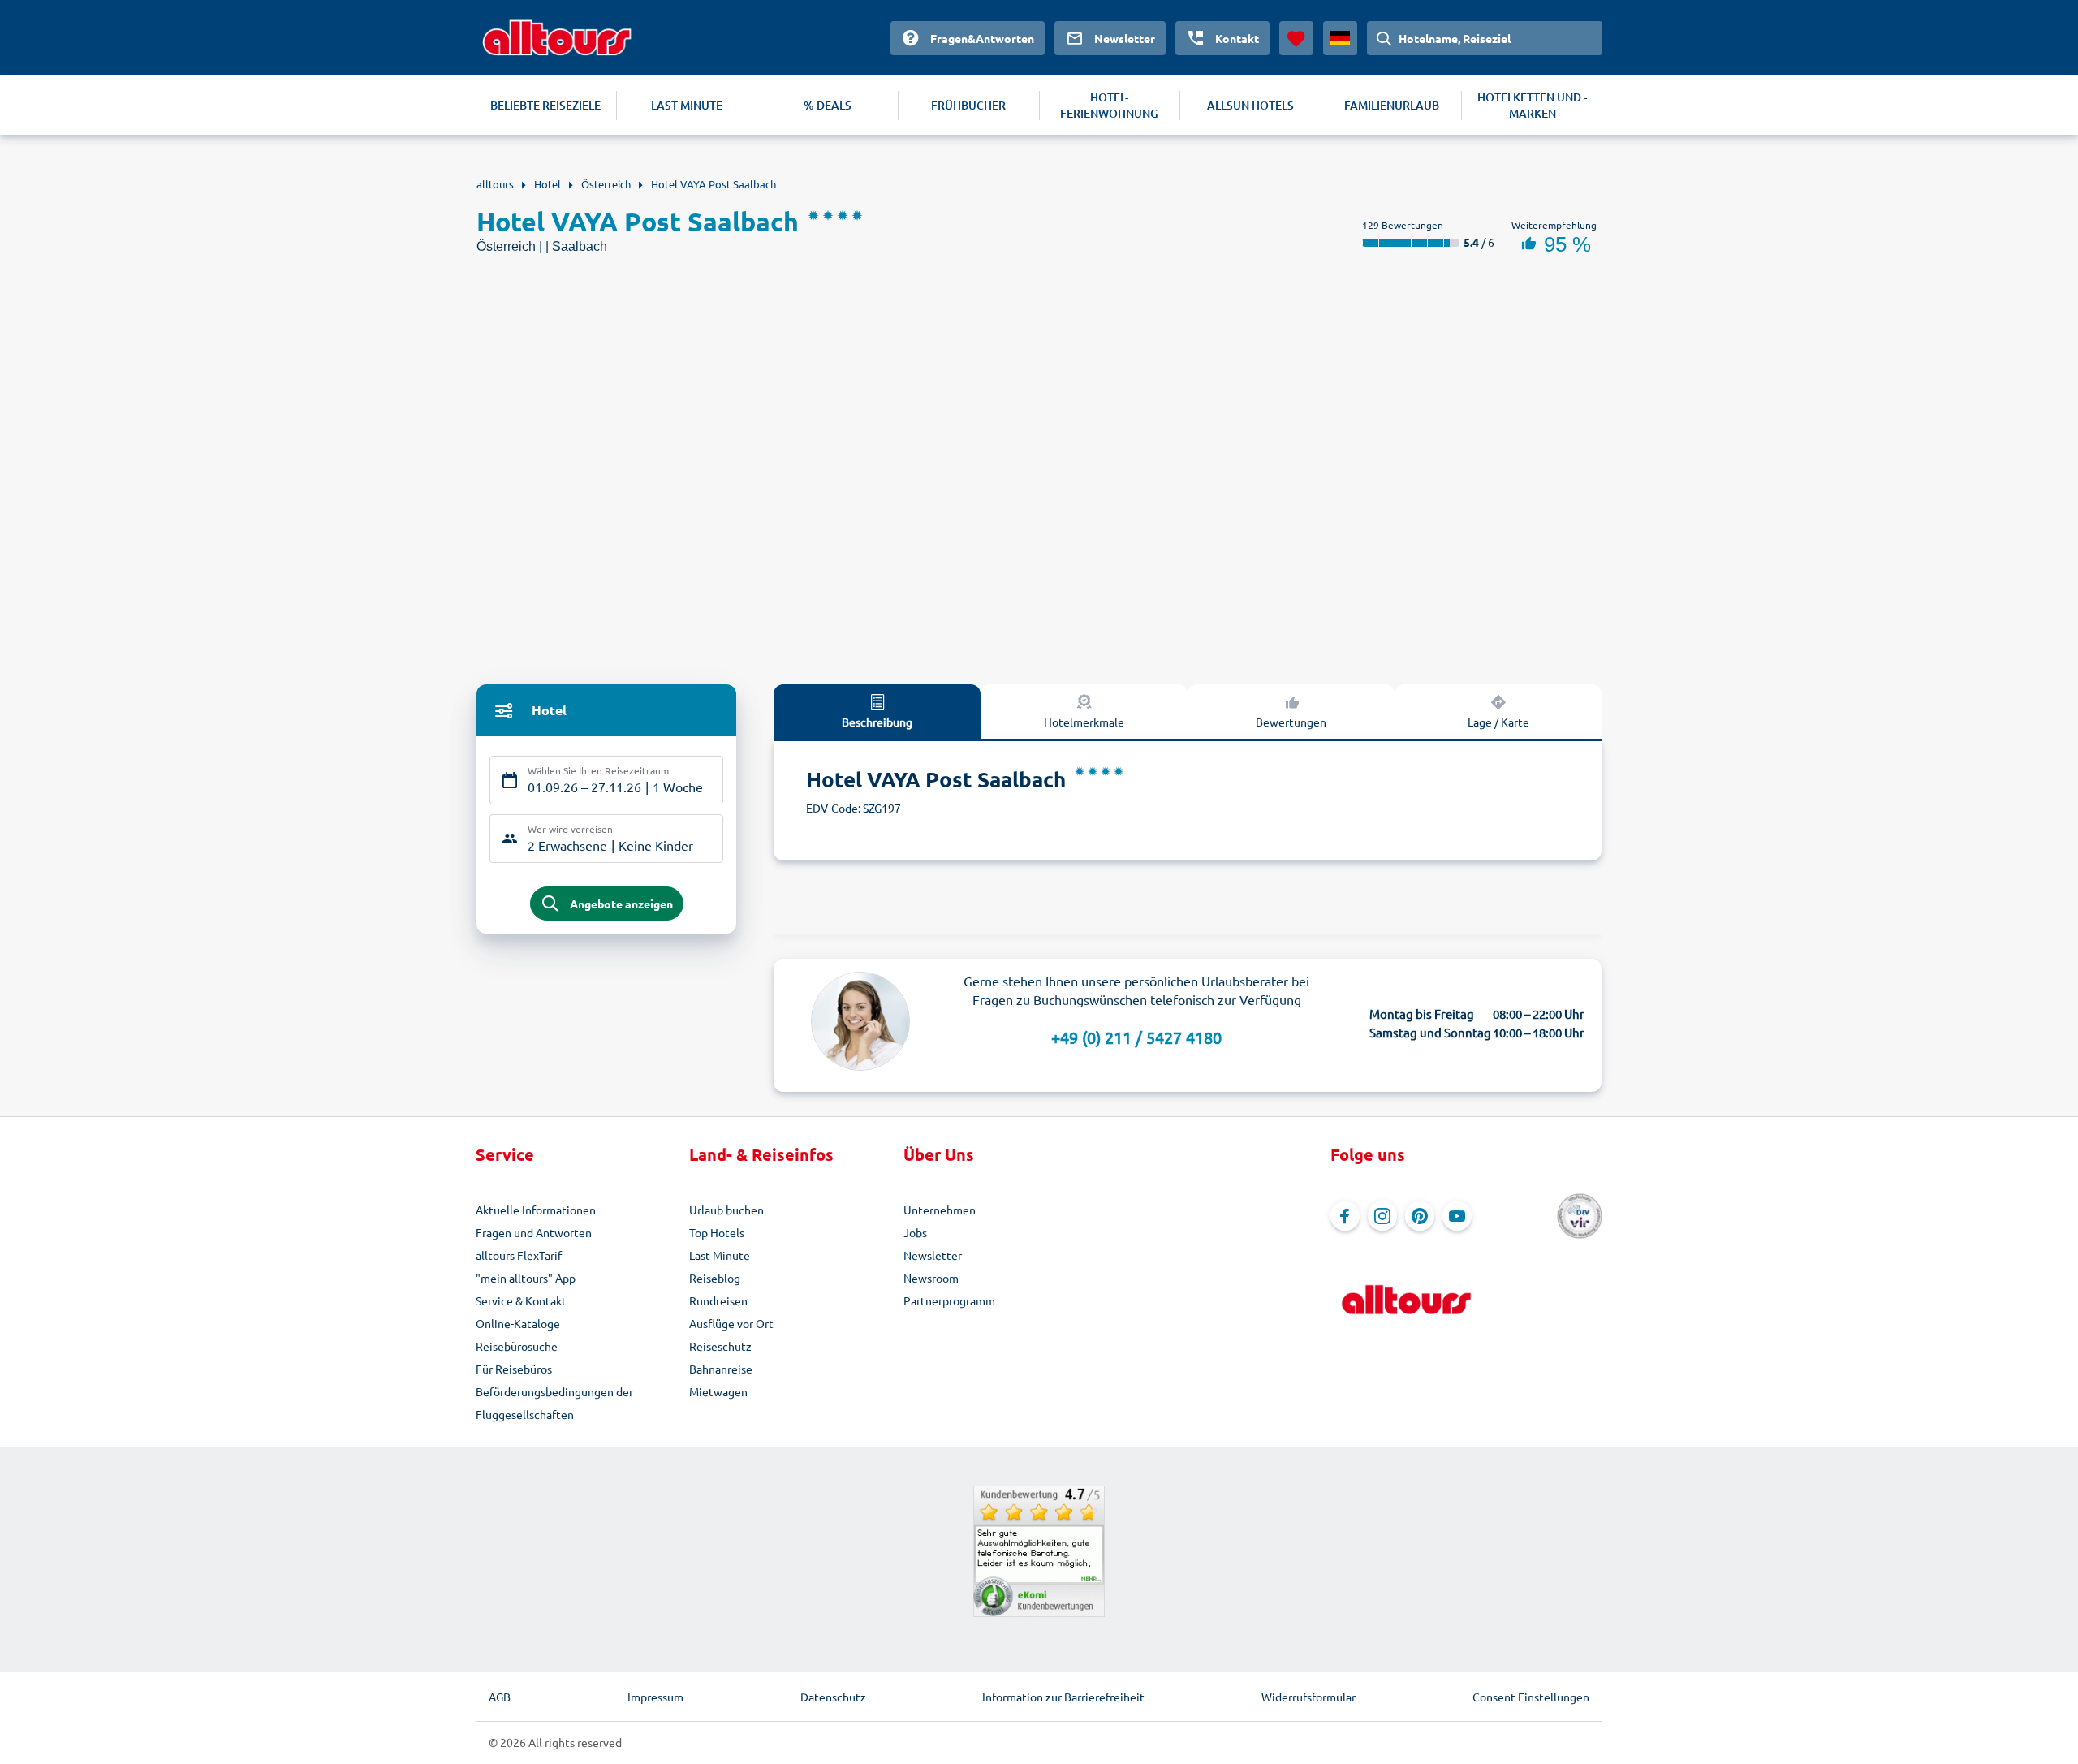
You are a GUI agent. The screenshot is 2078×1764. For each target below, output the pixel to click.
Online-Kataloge (518, 1323)
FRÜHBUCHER (968, 105)
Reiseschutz (720, 1346)
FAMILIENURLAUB (1392, 105)
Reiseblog (715, 1278)
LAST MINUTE (687, 105)
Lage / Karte (1498, 722)
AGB (500, 1697)
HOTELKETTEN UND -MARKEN (1532, 105)
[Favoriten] (1296, 38)
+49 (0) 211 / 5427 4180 (1136, 1037)
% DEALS (828, 105)
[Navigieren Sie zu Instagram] (1382, 1216)
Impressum (655, 1697)
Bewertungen (1291, 722)
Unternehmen (940, 1210)
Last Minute (720, 1255)
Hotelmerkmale (1084, 722)
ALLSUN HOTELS (1250, 105)
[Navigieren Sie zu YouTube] (1457, 1216)
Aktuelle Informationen (536, 1210)
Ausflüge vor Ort (731, 1323)
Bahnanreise (721, 1369)
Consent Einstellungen (1531, 1697)
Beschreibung (877, 722)
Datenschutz (833, 1697)
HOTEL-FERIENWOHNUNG (1109, 105)
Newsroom (931, 1278)
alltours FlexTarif (519, 1255)
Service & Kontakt (521, 1300)
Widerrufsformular (1308, 1697)
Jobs (915, 1232)
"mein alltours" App (526, 1278)
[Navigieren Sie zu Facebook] (1345, 1216)
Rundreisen (718, 1300)
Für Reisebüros (514, 1369)
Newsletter (933, 1255)
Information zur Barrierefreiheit (1063, 1697)
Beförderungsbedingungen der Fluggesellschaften (554, 1403)
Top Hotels (717, 1232)
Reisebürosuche (517, 1346)
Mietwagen (718, 1391)
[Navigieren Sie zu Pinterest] (1420, 1216)
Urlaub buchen (726, 1210)
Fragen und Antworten (534, 1232)
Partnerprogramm (949, 1300)
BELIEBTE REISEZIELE (545, 105)
